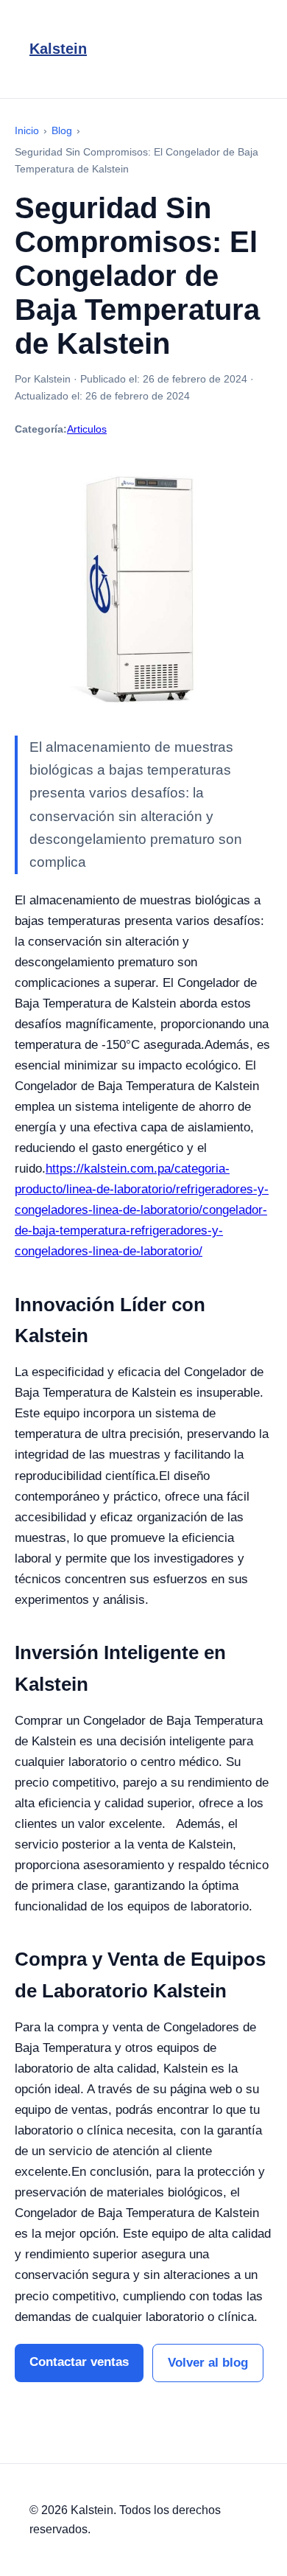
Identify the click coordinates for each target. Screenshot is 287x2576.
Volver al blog (208, 2363)
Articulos (87, 429)
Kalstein (58, 49)
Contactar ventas (79, 2362)
